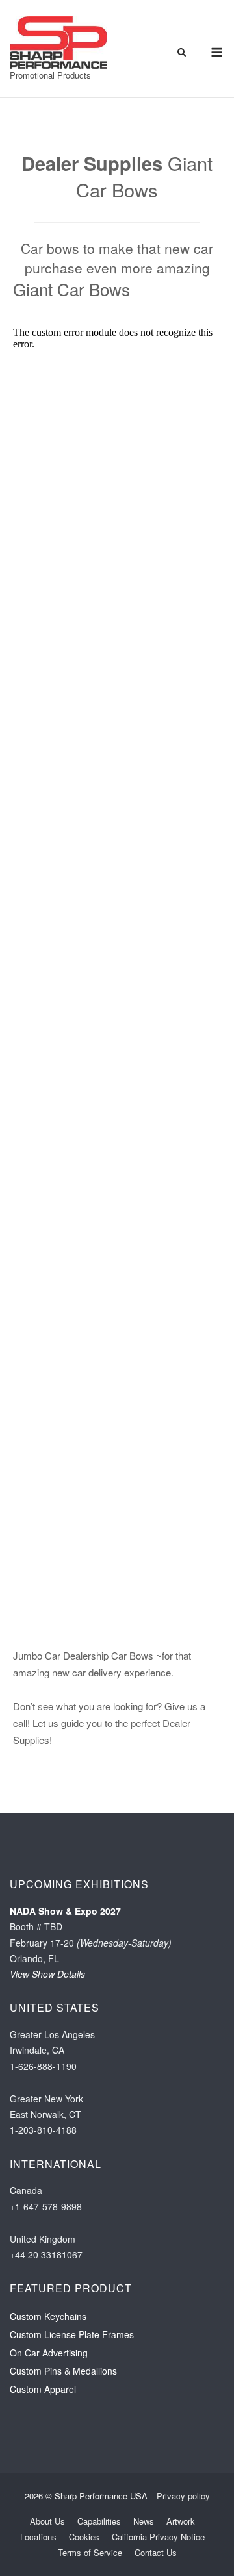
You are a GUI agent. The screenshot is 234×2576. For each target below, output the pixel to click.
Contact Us (156, 2552)
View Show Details (47, 1974)
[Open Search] (182, 53)
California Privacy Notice (158, 2537)
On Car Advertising (49, 2353)
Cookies (84, 2537)
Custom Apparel (43, 2389)
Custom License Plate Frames (72, 2334)
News (144, 2521)
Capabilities (99, 2521)
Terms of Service (90, 2552)
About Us (47, 2521)
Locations (38, 2537)
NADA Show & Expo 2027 (65, 1911)
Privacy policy (183, 2496)
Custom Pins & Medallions (63, 2371)
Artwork (181, 2521)
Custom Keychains (48, 2316)
